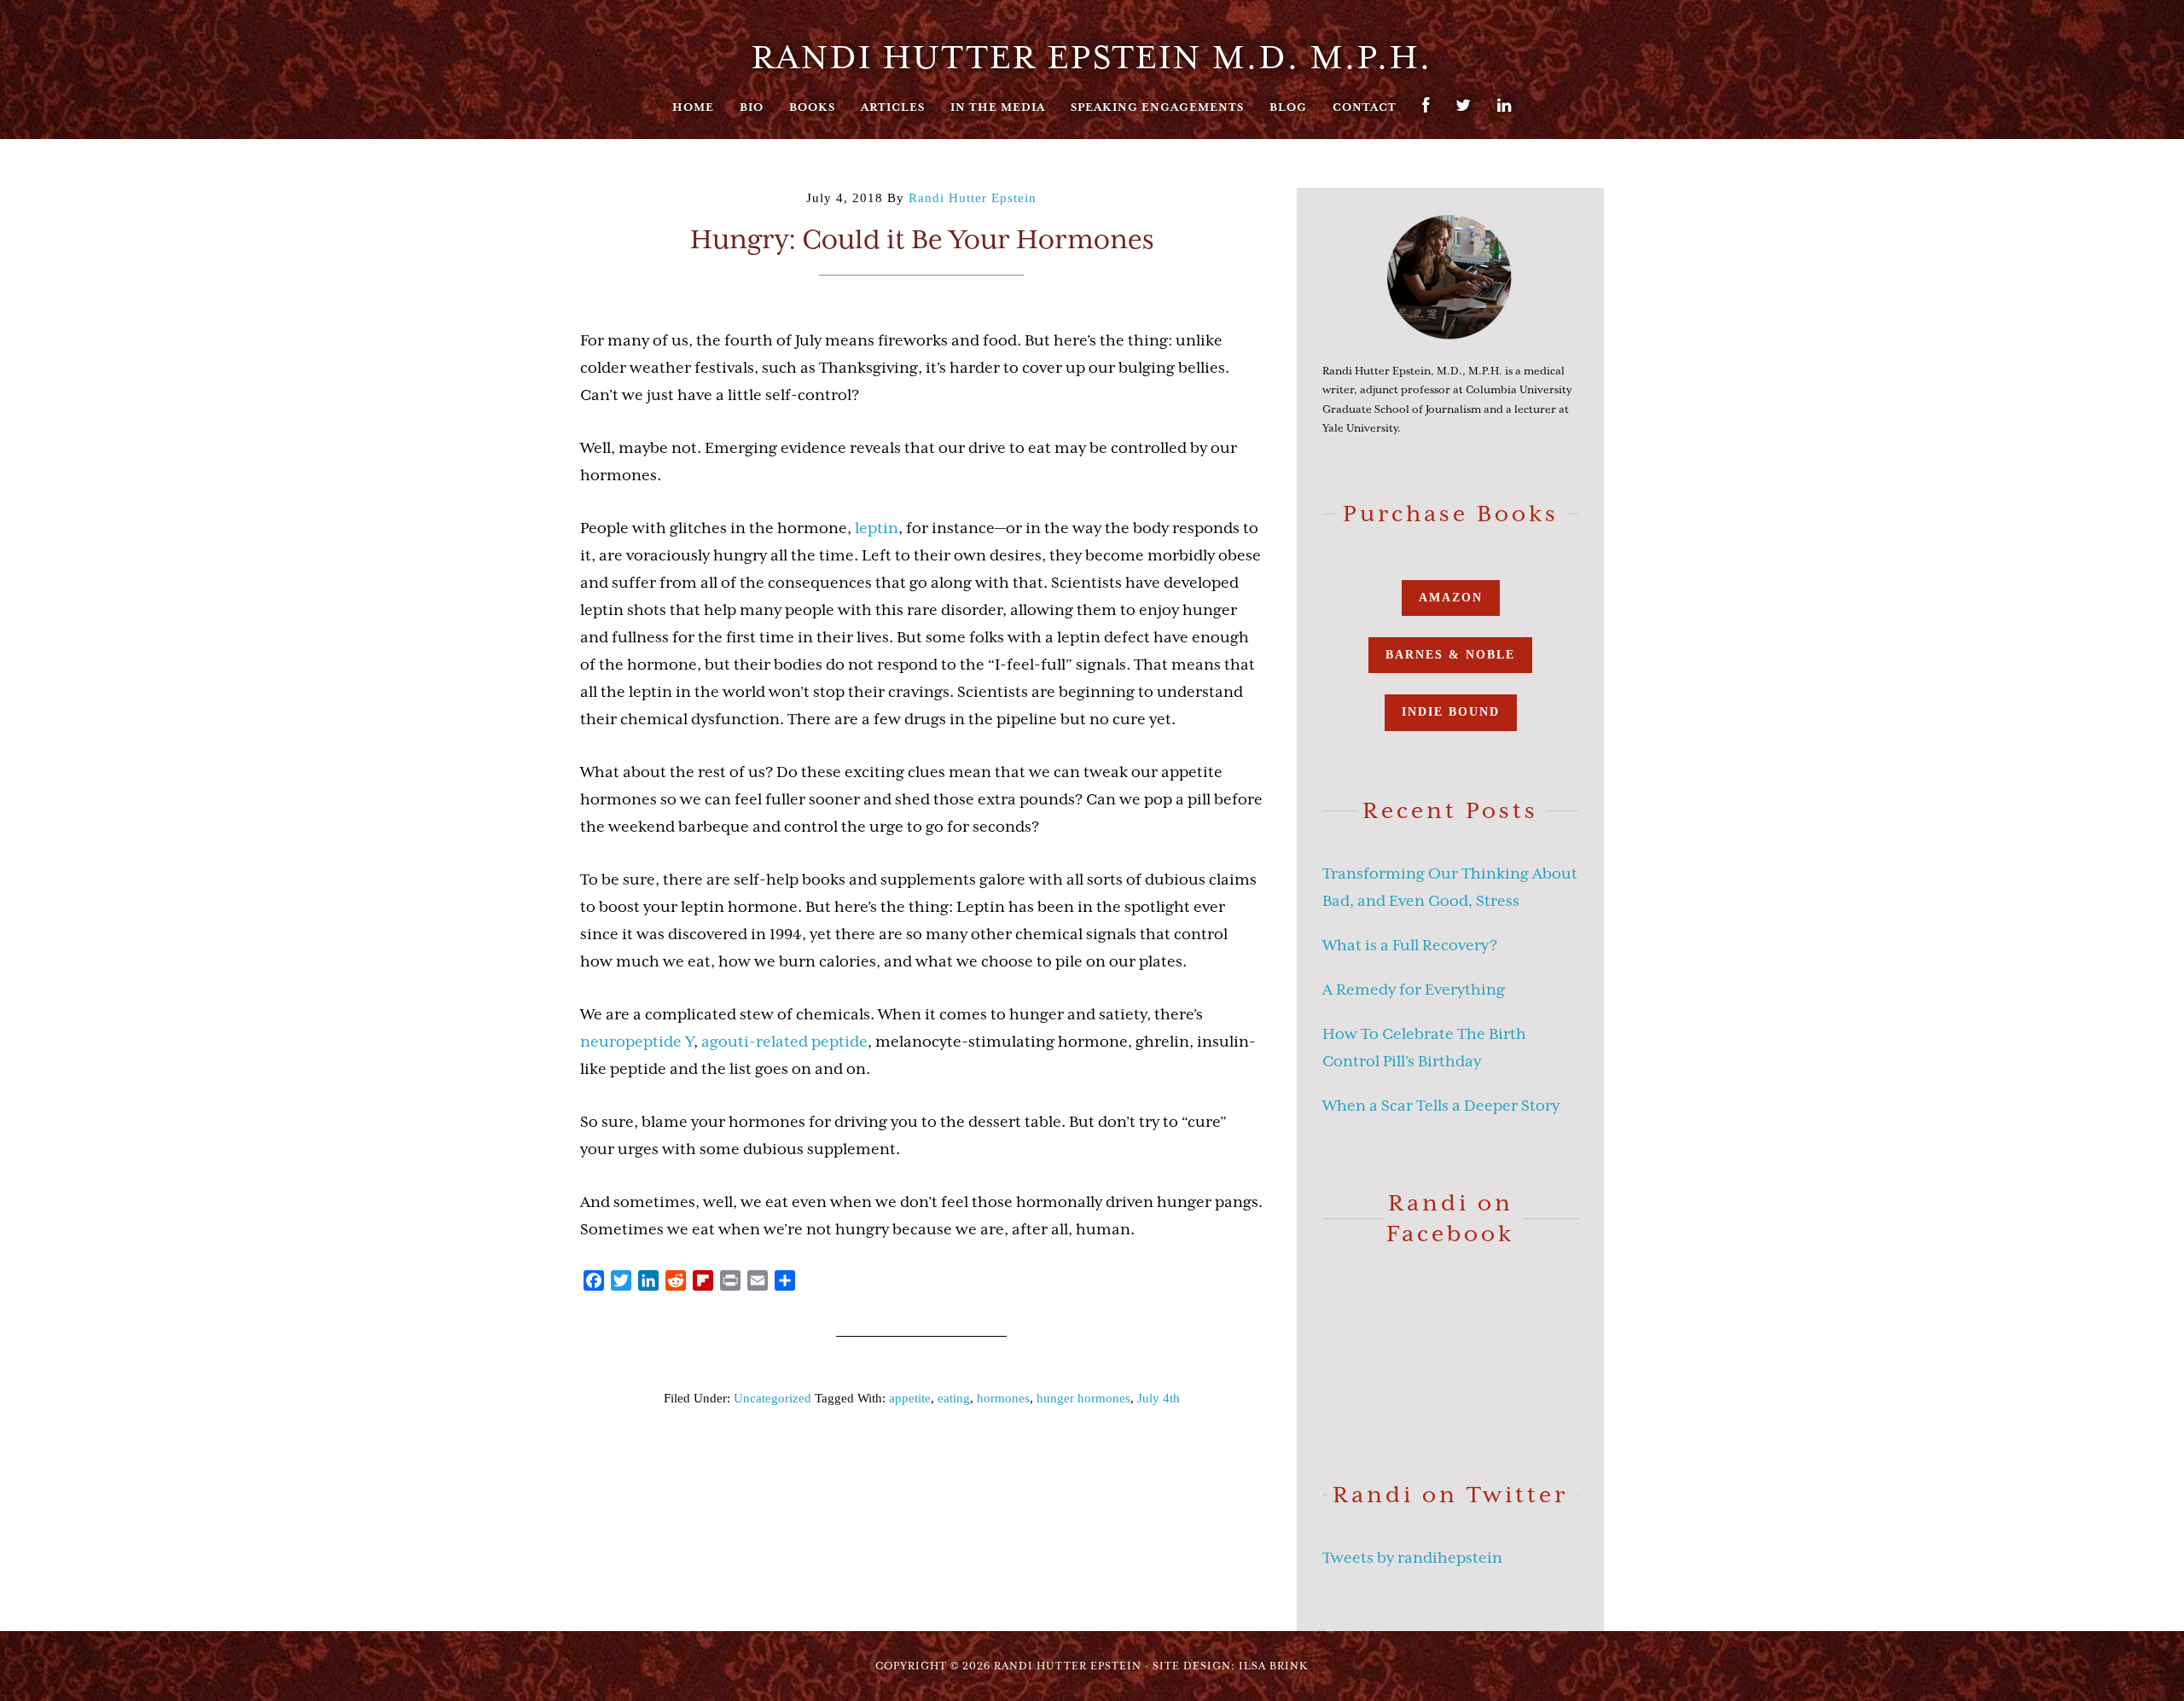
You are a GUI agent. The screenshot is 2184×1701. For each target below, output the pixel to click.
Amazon (1451, 598)
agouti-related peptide (784, 1042)
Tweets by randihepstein (1412, 1558)
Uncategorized (773, 1398)
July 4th (1159, 1398)
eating (954, 1398)
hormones (1003, 1398)
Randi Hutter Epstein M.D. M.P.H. (1092, 57)
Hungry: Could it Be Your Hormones (922, 239)
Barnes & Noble (1450, 655)
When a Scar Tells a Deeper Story (1441, 1106)
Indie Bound (1451, 712)
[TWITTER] (1464, 114)
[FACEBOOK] (1426, 114)
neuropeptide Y (637, 1042)
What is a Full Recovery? (1410, 945)
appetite (910, 1398)
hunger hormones (1083, 1398)
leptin (877, 528)
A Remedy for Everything (1414, 990)
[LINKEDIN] (1504, 114)
